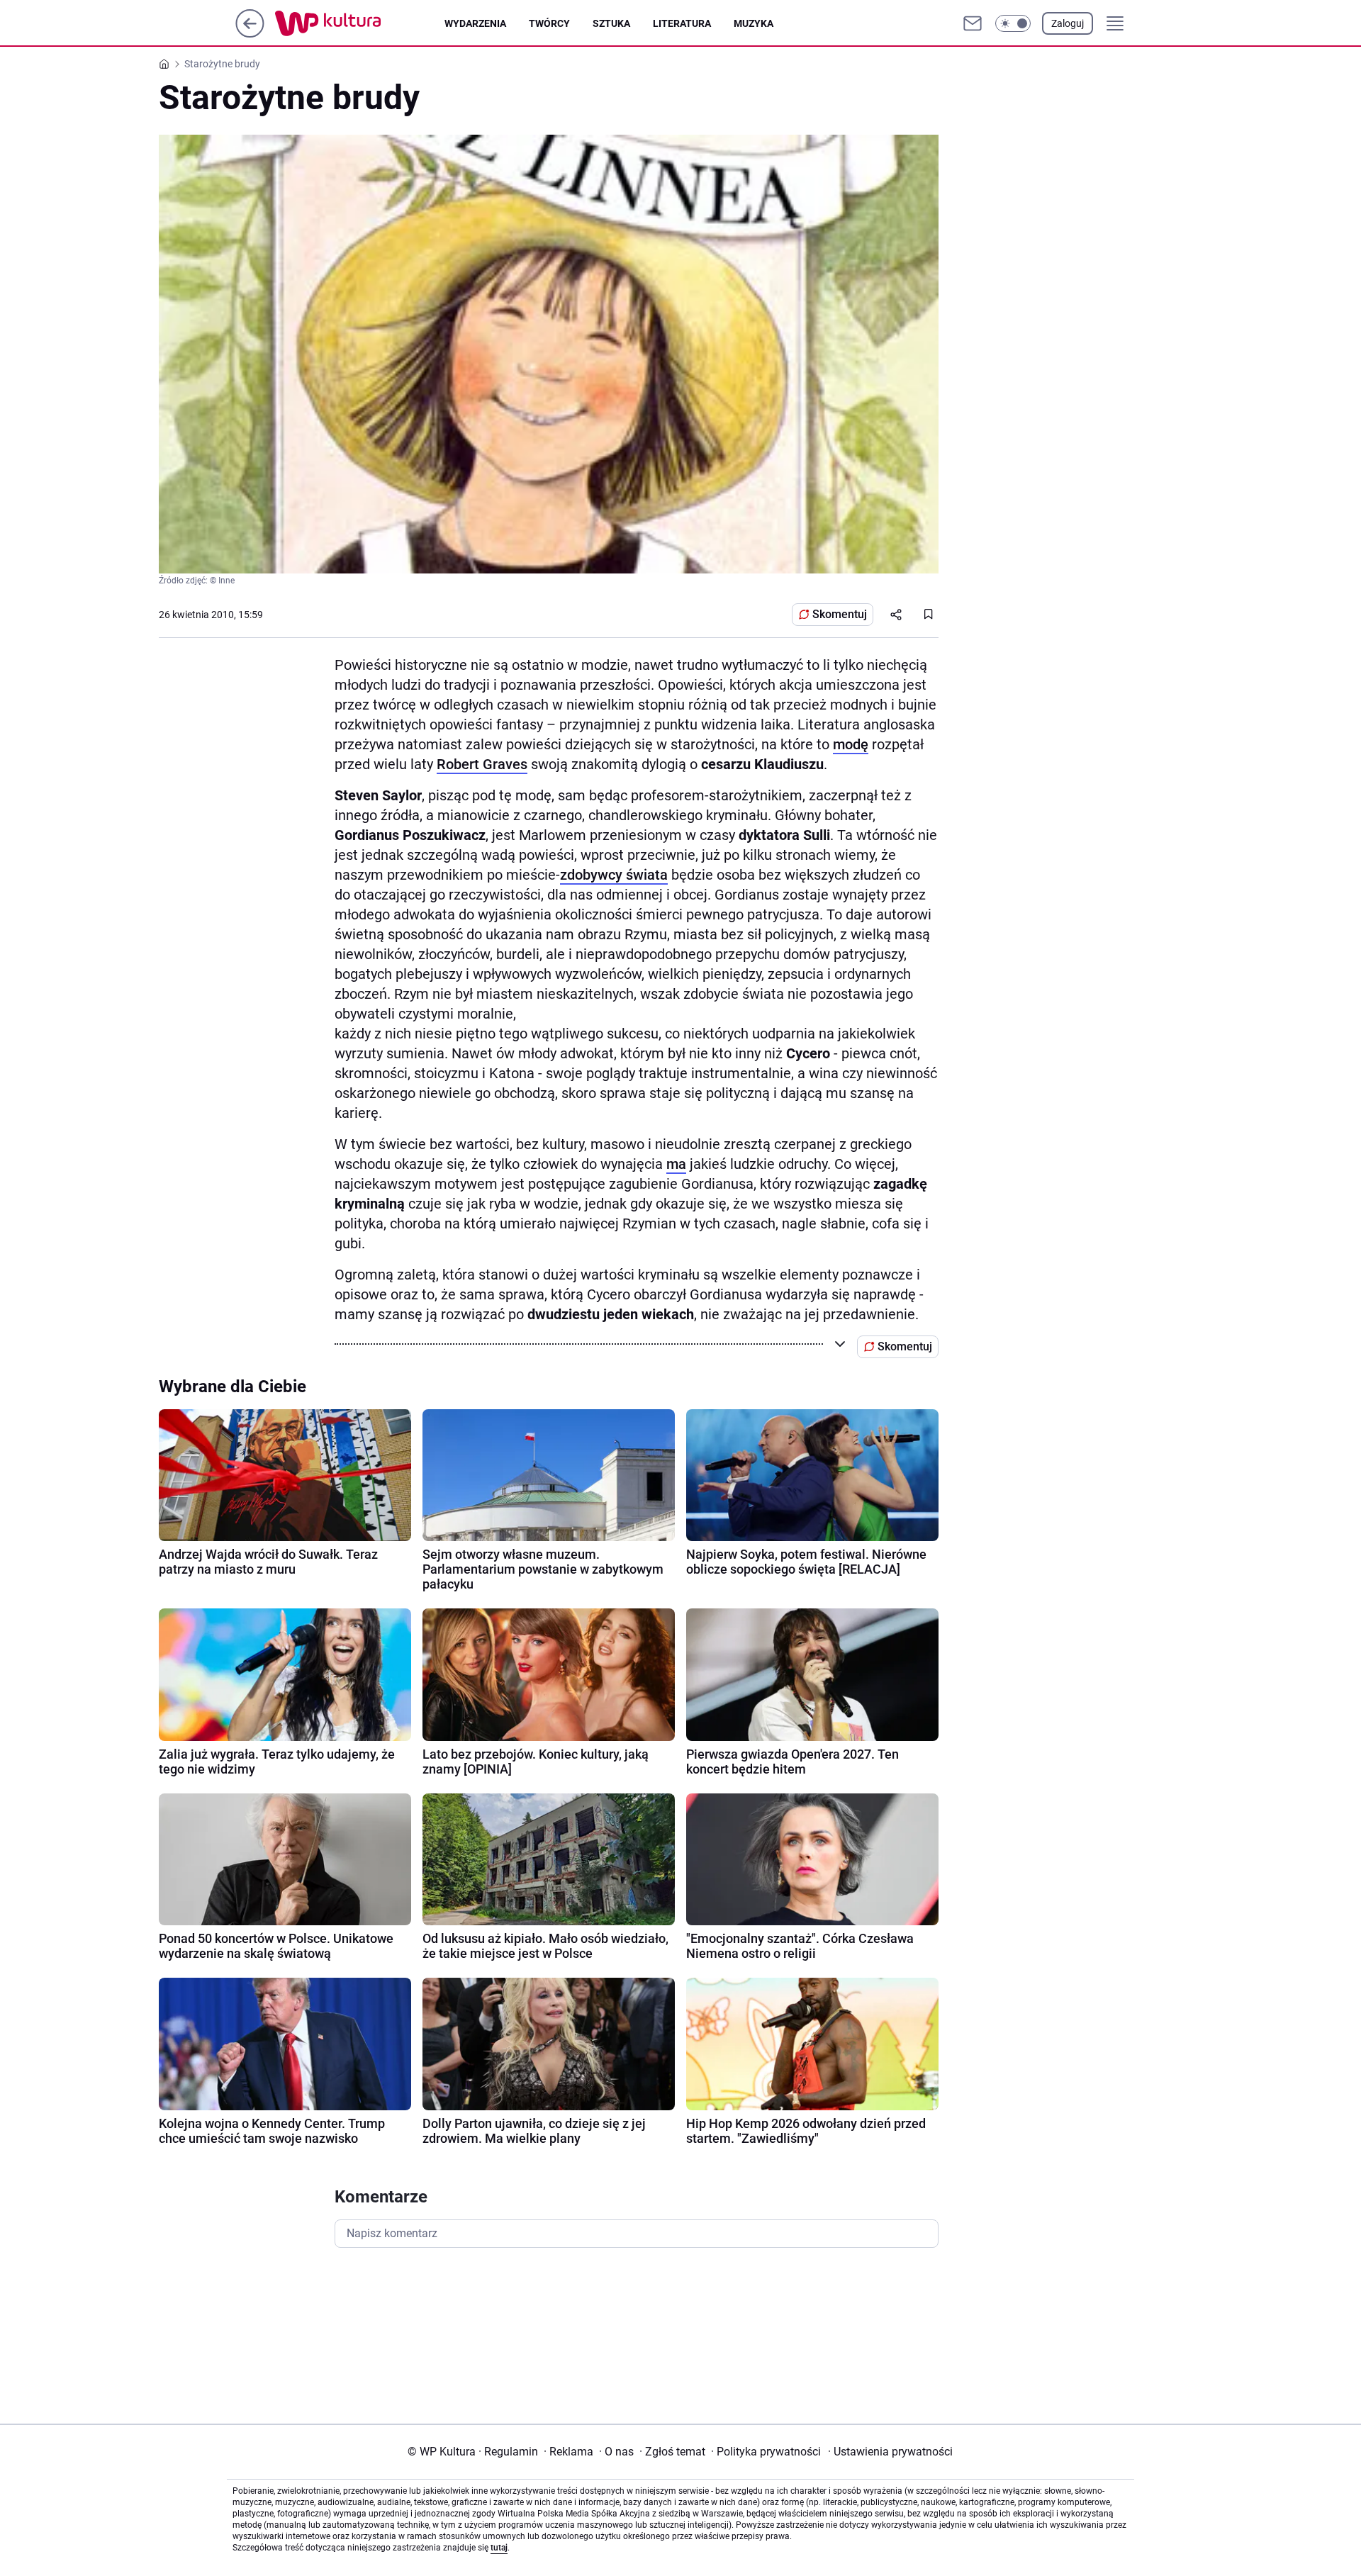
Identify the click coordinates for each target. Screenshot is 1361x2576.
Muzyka (754, 23)
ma (676, 1164)
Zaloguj (1068, 23)
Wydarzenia (475, 23)
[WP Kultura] (360, 23)
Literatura (682, 23)
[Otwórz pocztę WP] (973, 23)
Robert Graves (482, 764)
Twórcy (549, 23)
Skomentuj (840, 614)
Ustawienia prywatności (890, 2452)
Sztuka (611, 23)
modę (851, 744)
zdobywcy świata (614, 875)
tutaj (499, 2548)
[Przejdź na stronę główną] (250, 34)
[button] (1013, 23)
